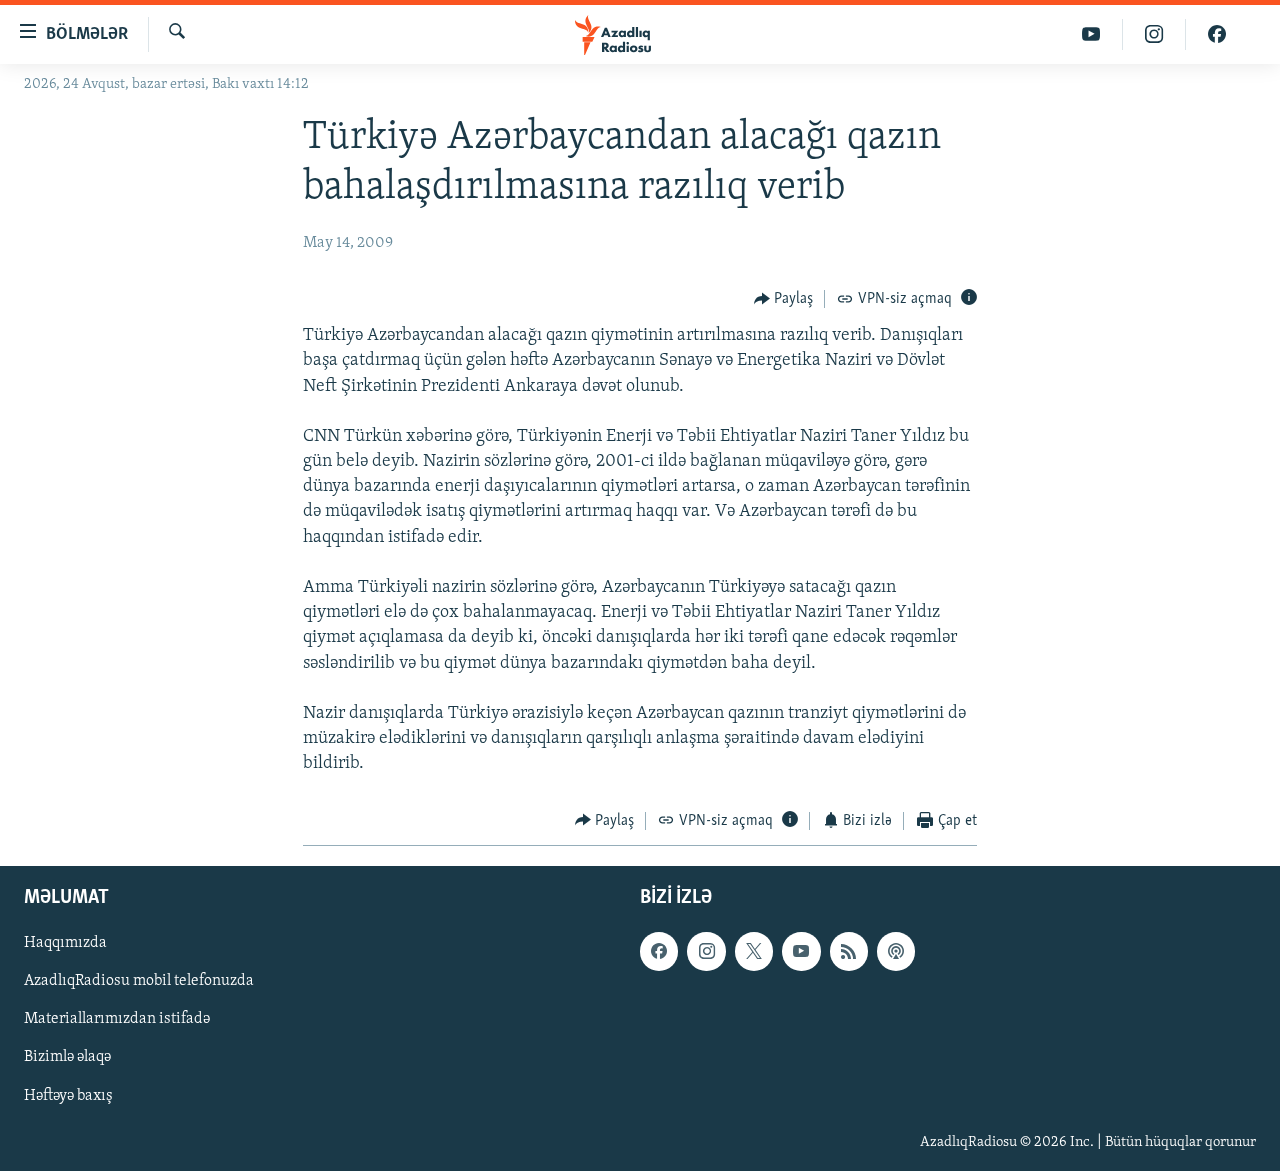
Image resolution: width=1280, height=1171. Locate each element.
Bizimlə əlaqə (67, 1058)
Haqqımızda (65, 943)
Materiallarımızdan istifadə (117, 1019)
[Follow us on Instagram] (706, 951)
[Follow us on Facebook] (659, 951)
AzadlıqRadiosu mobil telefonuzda (139, 981)
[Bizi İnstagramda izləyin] (1154, 34)
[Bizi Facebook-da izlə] (1217, 34)
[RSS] (849, 951)
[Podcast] (896, 951)
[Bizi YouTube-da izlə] (1091, 34)
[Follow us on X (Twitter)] (754, 951)
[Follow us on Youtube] (801, 951)
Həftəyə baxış (68, 1096)
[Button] (784, 299)
